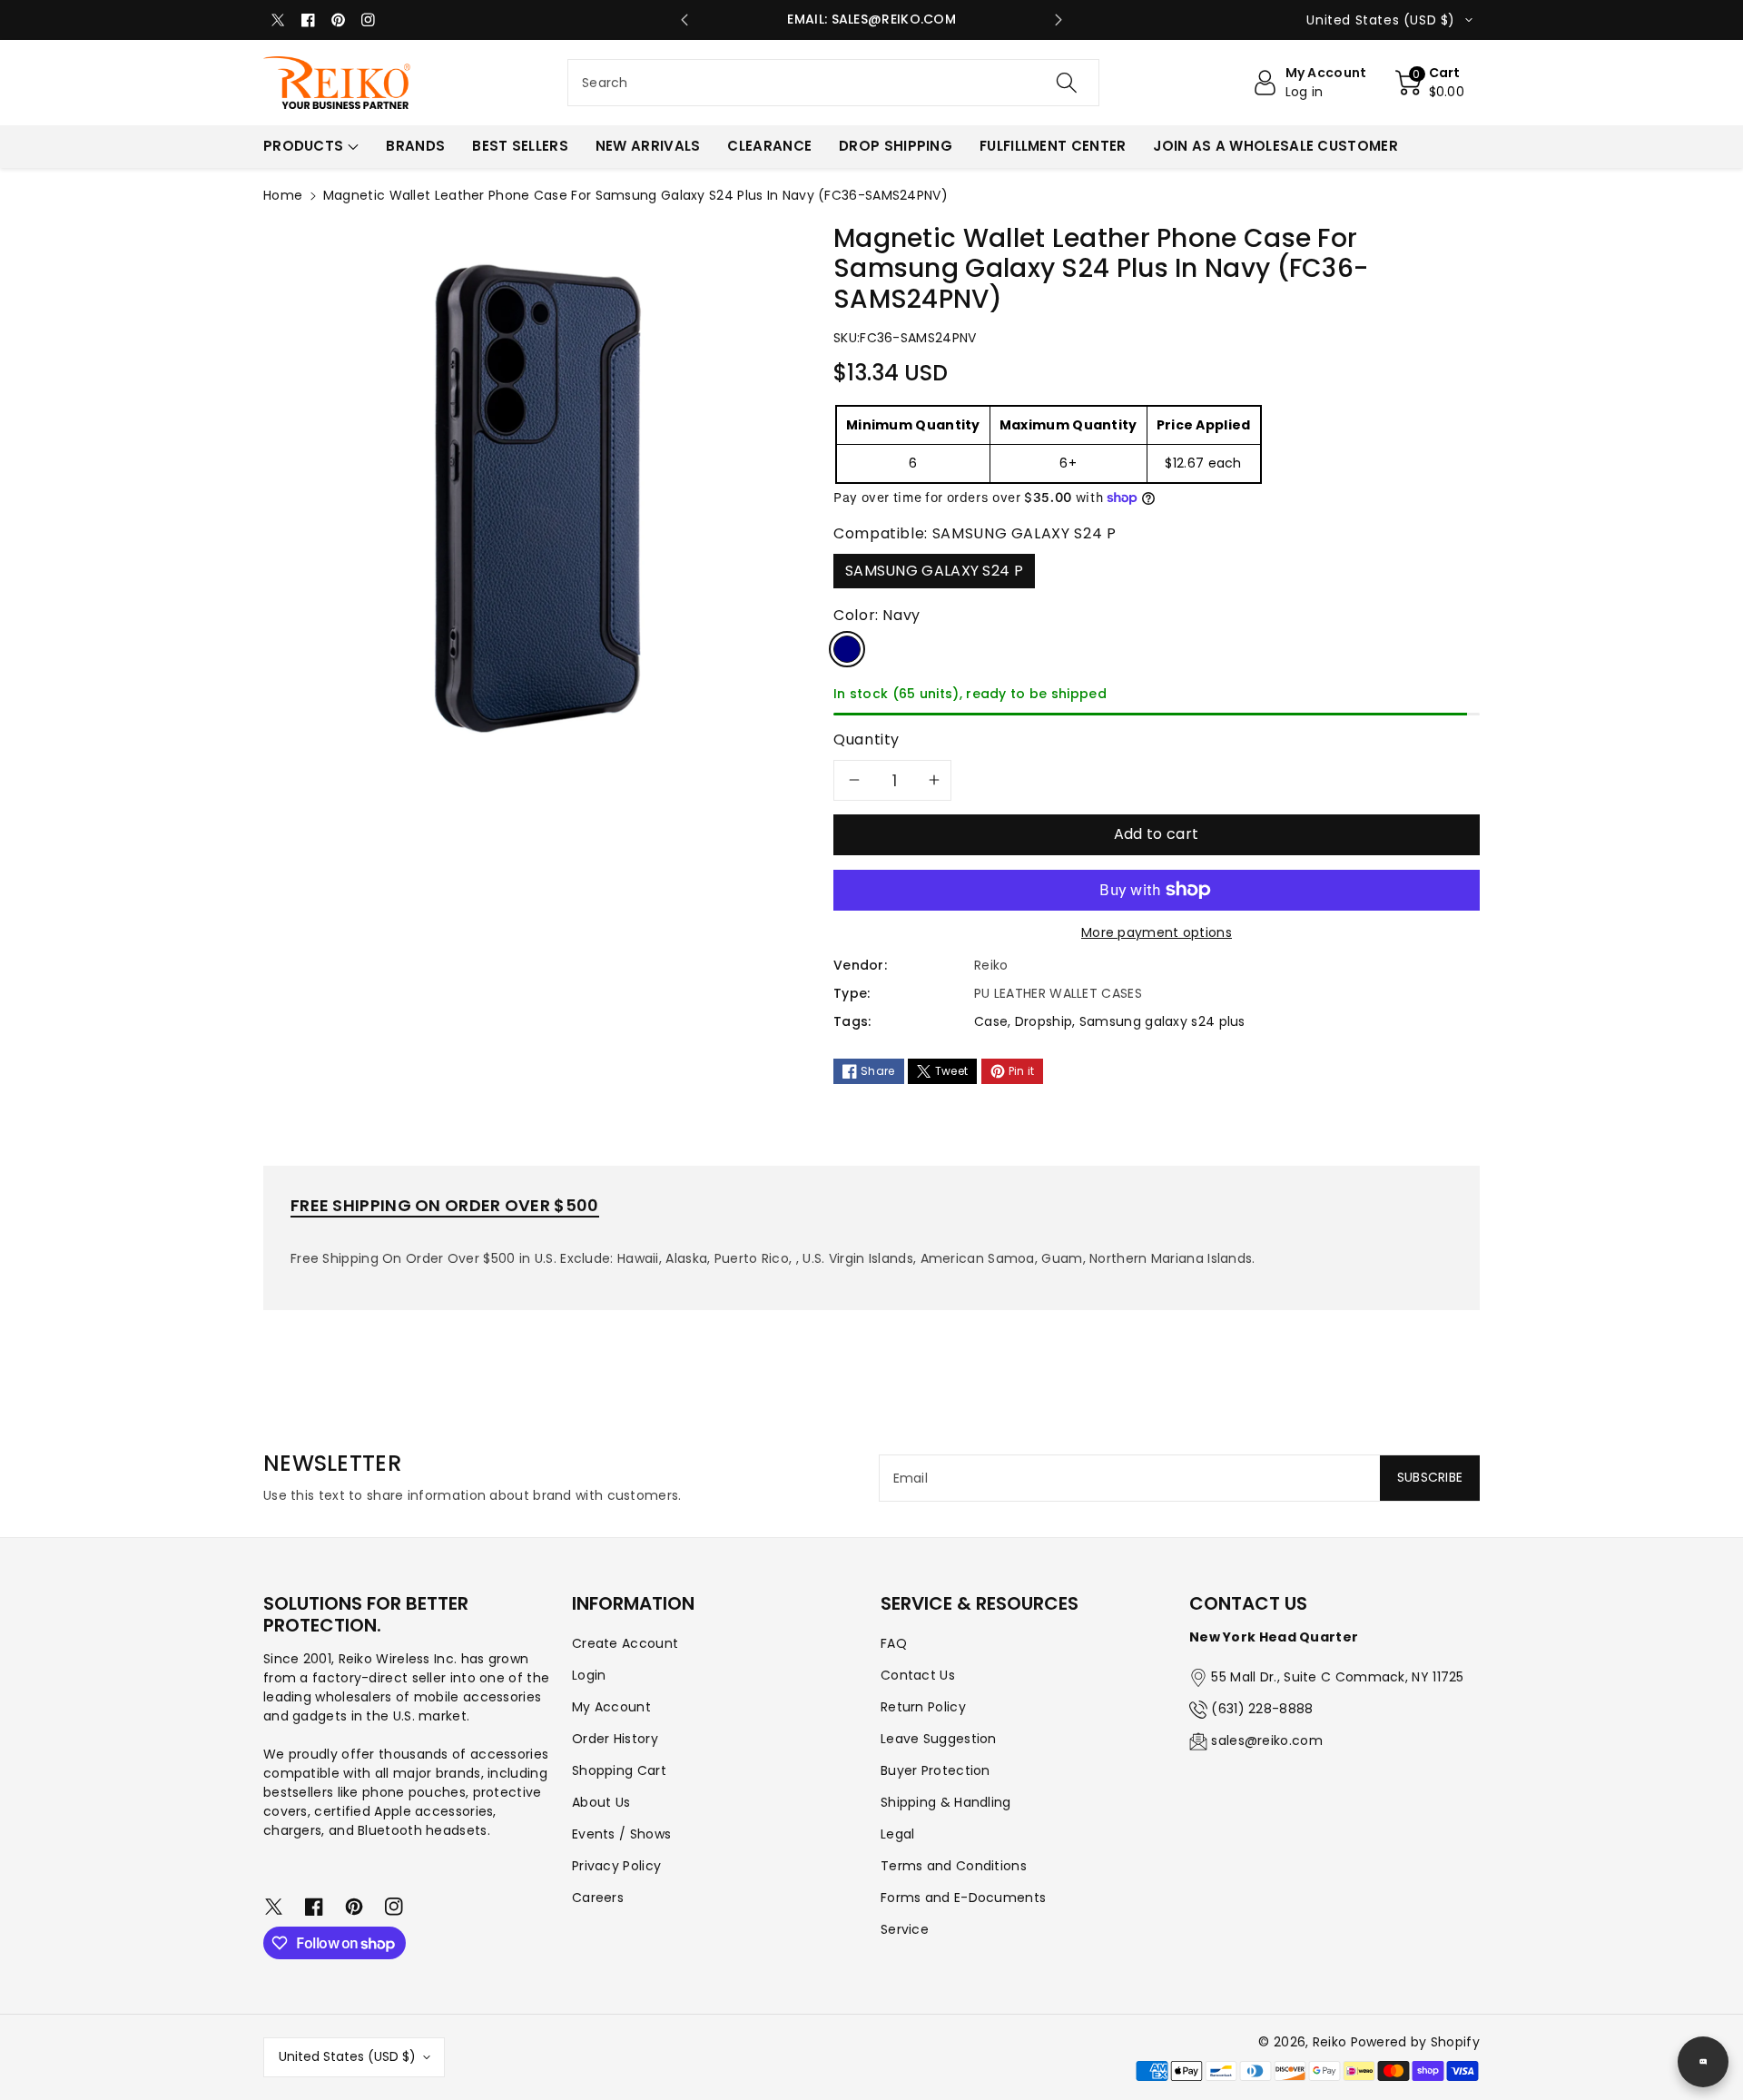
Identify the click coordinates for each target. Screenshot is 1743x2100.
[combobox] (833, 83)
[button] (1430, 83)
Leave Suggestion (939, 1739)
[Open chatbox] (1703, 2062)
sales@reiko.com (1267, 1740)
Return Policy (923, 1707)
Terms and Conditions (954, 1866)
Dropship (1044, 1021)
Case (991, 1021)
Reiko (1330, 2042)
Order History (615, 1739)
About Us (601, 1802)
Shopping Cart (619, 1770)
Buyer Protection (936, 1770)
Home (283, 195)
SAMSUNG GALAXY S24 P (934, 571)
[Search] (1067, 83)
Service (905, 1929)
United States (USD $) (347, 2056)
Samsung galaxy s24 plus (1162, 1021)
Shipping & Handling (946, 1802)
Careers (598, 1898)
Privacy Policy (616, 1866)
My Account (611, 1707)
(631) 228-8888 (1262, 1709)
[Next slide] (1058, 20)
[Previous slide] (685, 20)
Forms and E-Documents (963, 1898)
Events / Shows (621, 1834)
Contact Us (918, 1675)
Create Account (625, 1643)
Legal (898, 1834)
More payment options (1157, 932)
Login (589, 1675)
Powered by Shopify (1415, 2042)
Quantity (867, 739)
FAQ (894, 1643)
